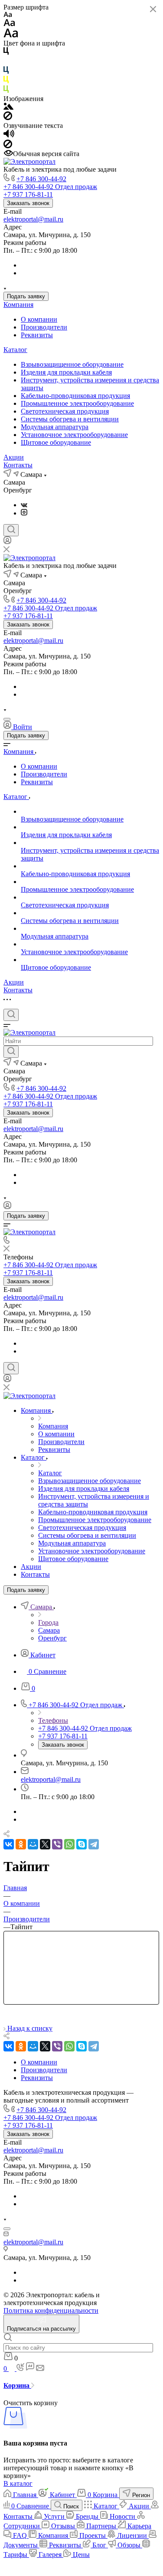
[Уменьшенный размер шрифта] (8, 15)
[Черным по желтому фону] (6, 81)
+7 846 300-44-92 (41, 179)
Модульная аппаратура (55, 427)
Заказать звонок (28, 203)
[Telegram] (94, 1844)
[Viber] (57, 1844)
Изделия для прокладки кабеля (66, 372)
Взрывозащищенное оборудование (72, 364)
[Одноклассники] (21, 1844)
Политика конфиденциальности (51, 2310)
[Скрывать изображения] (8, 118)
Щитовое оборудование (56, 442)
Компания (18, 305)
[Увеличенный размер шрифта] (11, 35)
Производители (44, 327)
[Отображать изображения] (8, 107)
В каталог (18, 2483)
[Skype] (81, 1844)
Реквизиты (37, 335)
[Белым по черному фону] (6, 62)
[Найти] (11, 1052)
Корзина (17, 2385)
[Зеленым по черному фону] (6, 91)
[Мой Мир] (33, 1844)
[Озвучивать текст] (9, 135)
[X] (45, 1844)
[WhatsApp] (69, 1844)
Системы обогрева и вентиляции (70, 419)
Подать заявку (26, 296)
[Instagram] (24, 513)
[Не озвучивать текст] (8, 146)
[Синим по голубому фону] (6, 72)
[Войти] (7, 542)
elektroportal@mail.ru (33, 219)
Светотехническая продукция (65, 411)
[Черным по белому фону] (6, 53)
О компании (39, 319)
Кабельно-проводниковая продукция (75, 396)
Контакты (18, 465)
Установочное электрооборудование (74, 435)
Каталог (15, 350)
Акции (14, 457)
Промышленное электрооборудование (77, 403)
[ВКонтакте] (24, 505)
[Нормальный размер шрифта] (9, 24)
